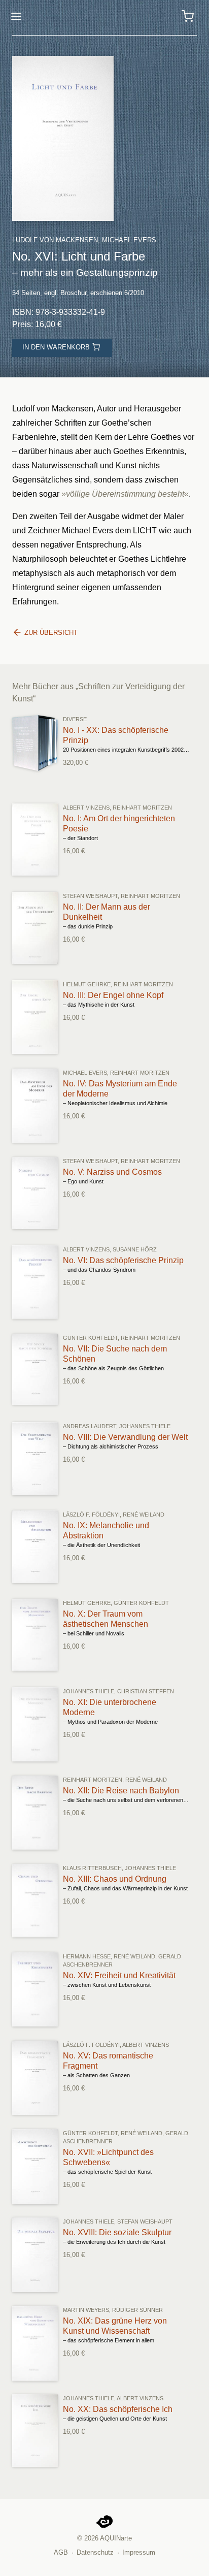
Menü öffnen (16, 16)
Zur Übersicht (50, 633)
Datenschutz (95, 2552)
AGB (61, 2552)
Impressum (139, 2552)
